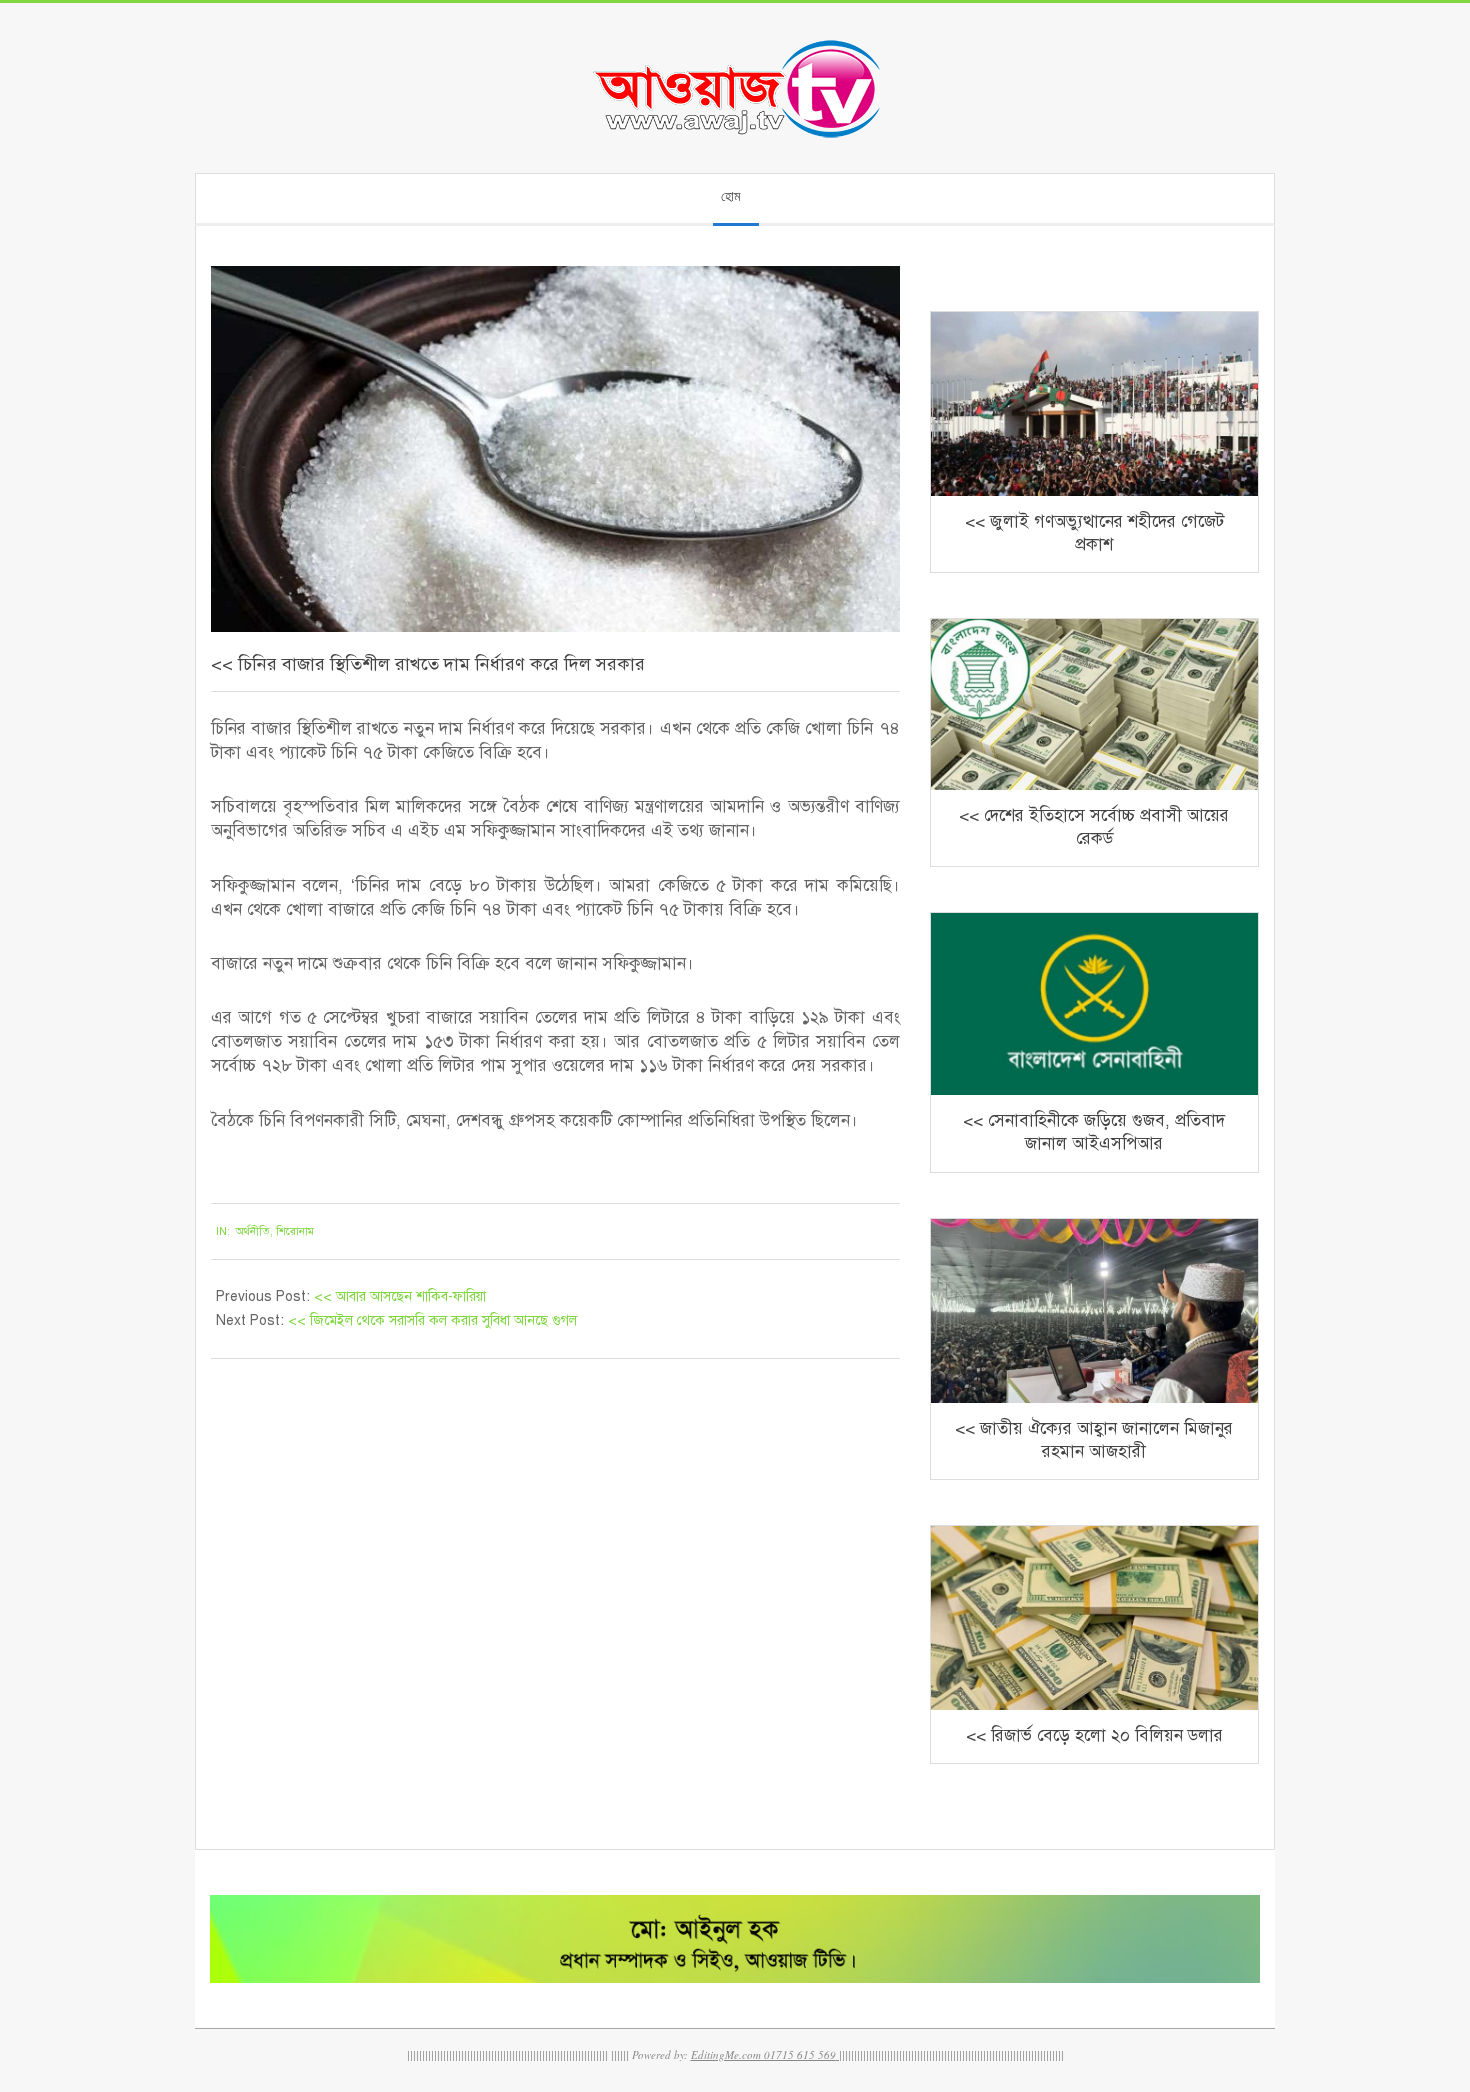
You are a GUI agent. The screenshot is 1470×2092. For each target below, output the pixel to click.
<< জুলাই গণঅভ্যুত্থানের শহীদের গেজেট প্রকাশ (1094, 533)
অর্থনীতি (253, 1231)
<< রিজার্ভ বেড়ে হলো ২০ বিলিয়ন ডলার (1094, 1735)
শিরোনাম (295, 1231)
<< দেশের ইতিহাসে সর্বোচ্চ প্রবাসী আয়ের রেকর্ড (1094, 827)
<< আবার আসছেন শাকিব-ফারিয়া (400, 1296)
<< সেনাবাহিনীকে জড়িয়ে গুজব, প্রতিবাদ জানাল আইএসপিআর (1094, 1132)
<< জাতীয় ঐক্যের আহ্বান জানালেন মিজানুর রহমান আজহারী (1094, 1440)
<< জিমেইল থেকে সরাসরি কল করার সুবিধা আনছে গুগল (432, 1320)
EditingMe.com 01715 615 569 (763, 2054)
